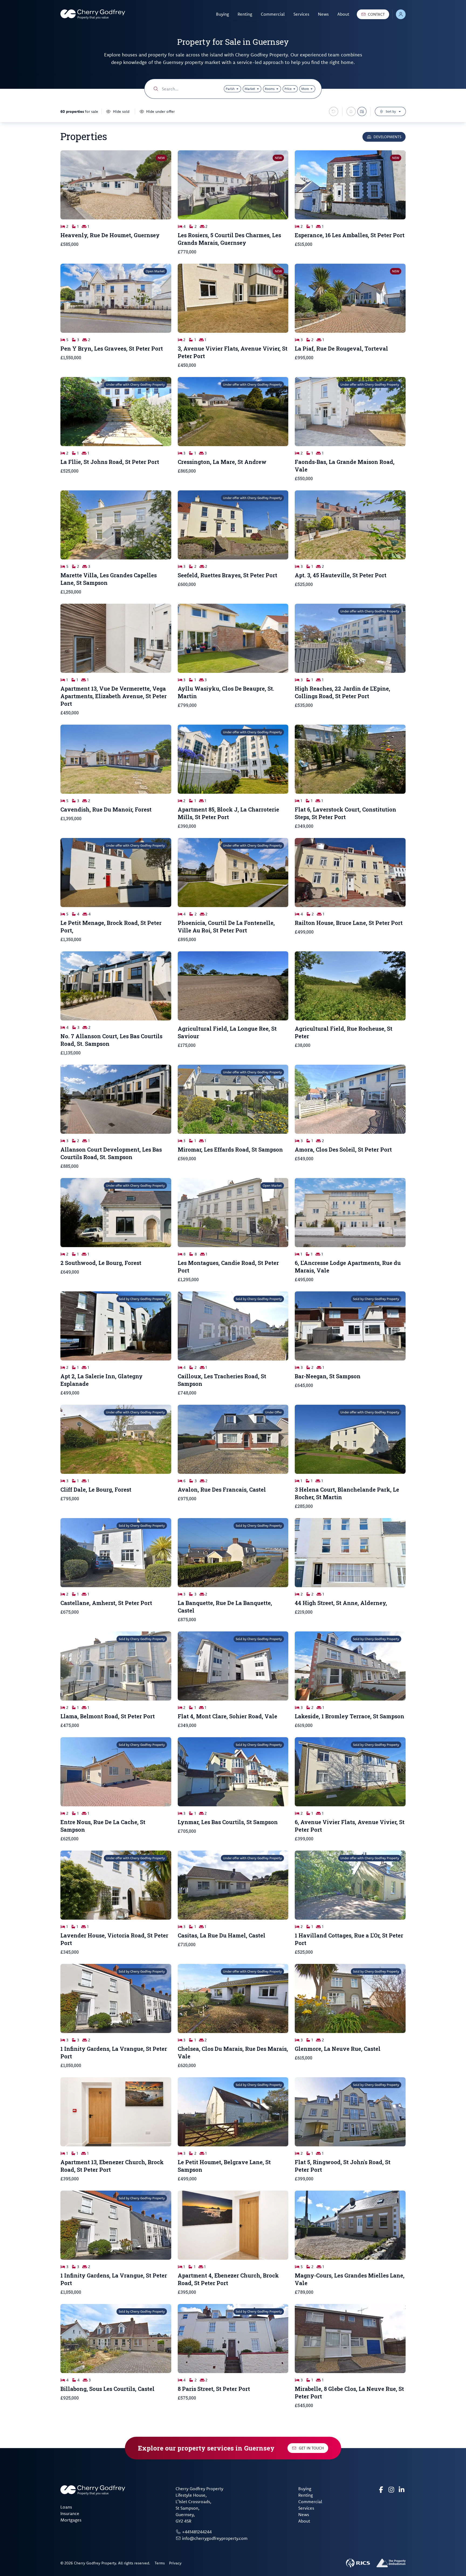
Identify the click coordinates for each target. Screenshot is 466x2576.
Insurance (70, 2513)
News (323, 14)
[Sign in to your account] (401, 14)
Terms (160, 2563)
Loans (66, 2507)
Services (301, 14)
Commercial (273, 14)
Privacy (175, 2563)
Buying (222, 14)
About (343, 14)
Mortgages (71, 2520)
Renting (245, 14)
